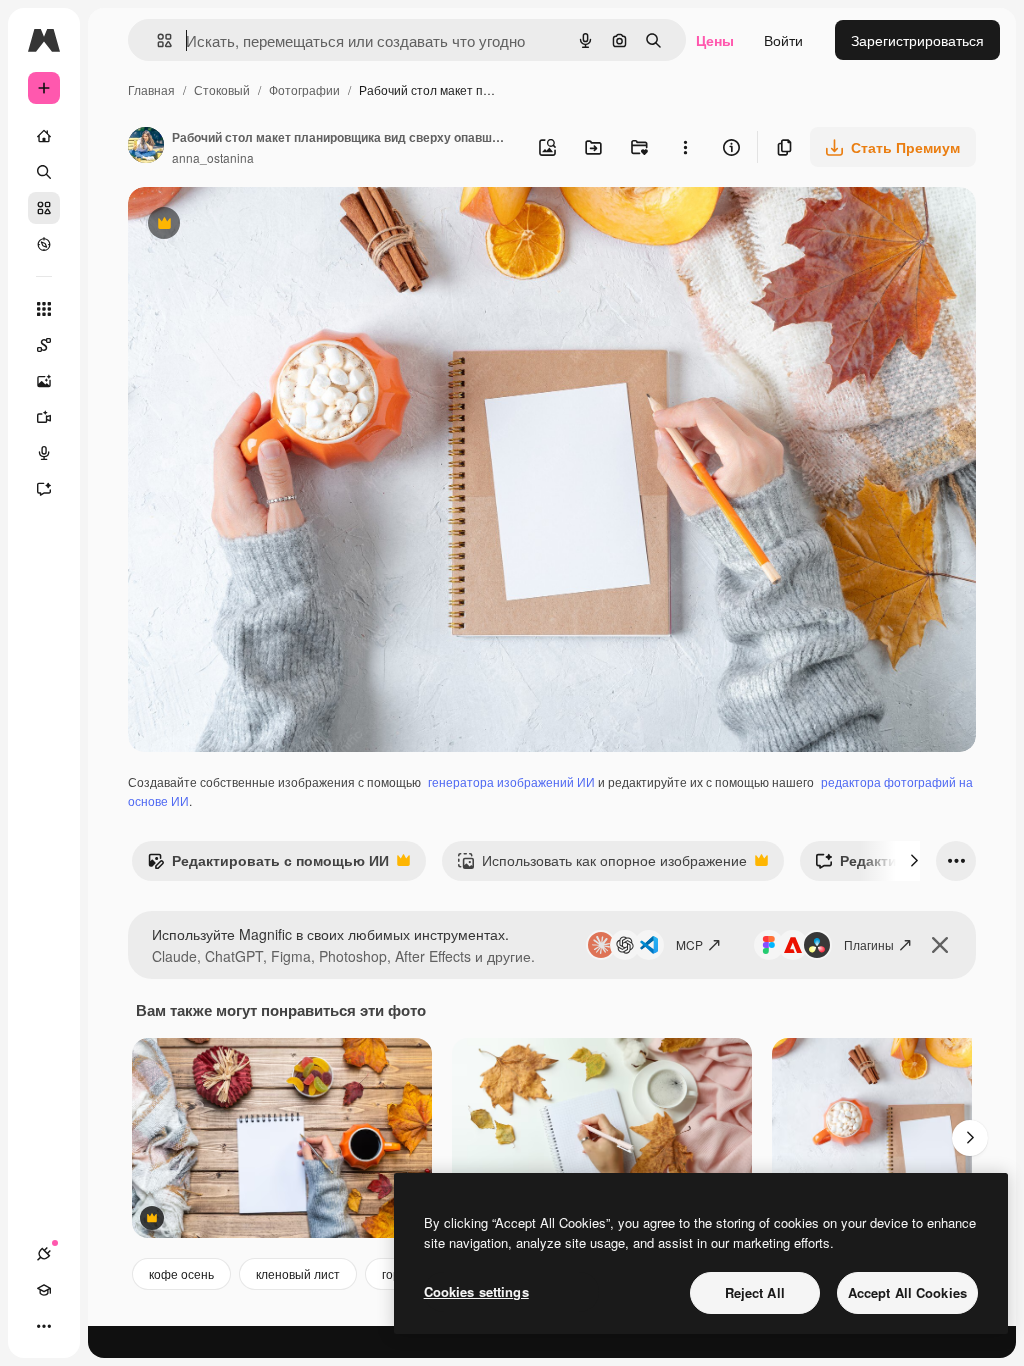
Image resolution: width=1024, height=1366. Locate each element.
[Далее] (914, 861)
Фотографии (304, 89)
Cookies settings (476, 1291)
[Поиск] (44, 172)
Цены (715, 40)
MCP (689, 944)
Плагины (869, 944)
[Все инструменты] (44, 309)
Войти (783, 40)
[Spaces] (44, 345)
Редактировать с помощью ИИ (268, 865)
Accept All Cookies (907, 1292)
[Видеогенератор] (44, 417)
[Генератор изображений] (44, 381)
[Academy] (44, 1290)
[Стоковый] (44, 208)
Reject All (755, 1292)
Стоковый (222, 89)
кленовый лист (298, 1273)
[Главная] (44, 136)
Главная (151, 89)
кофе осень (181, 1273)
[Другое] (44, 1326)
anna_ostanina (213, 157)
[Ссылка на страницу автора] (146, 147)
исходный (262, 225)
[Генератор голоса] (44, 453)
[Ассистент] (44, 489)
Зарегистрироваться (917, 40)
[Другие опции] (685, 147)
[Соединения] (44, 1254)
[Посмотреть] (44, 244)
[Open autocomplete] (156, 40)
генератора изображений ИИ (511, 781)
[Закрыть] (940, 945)
